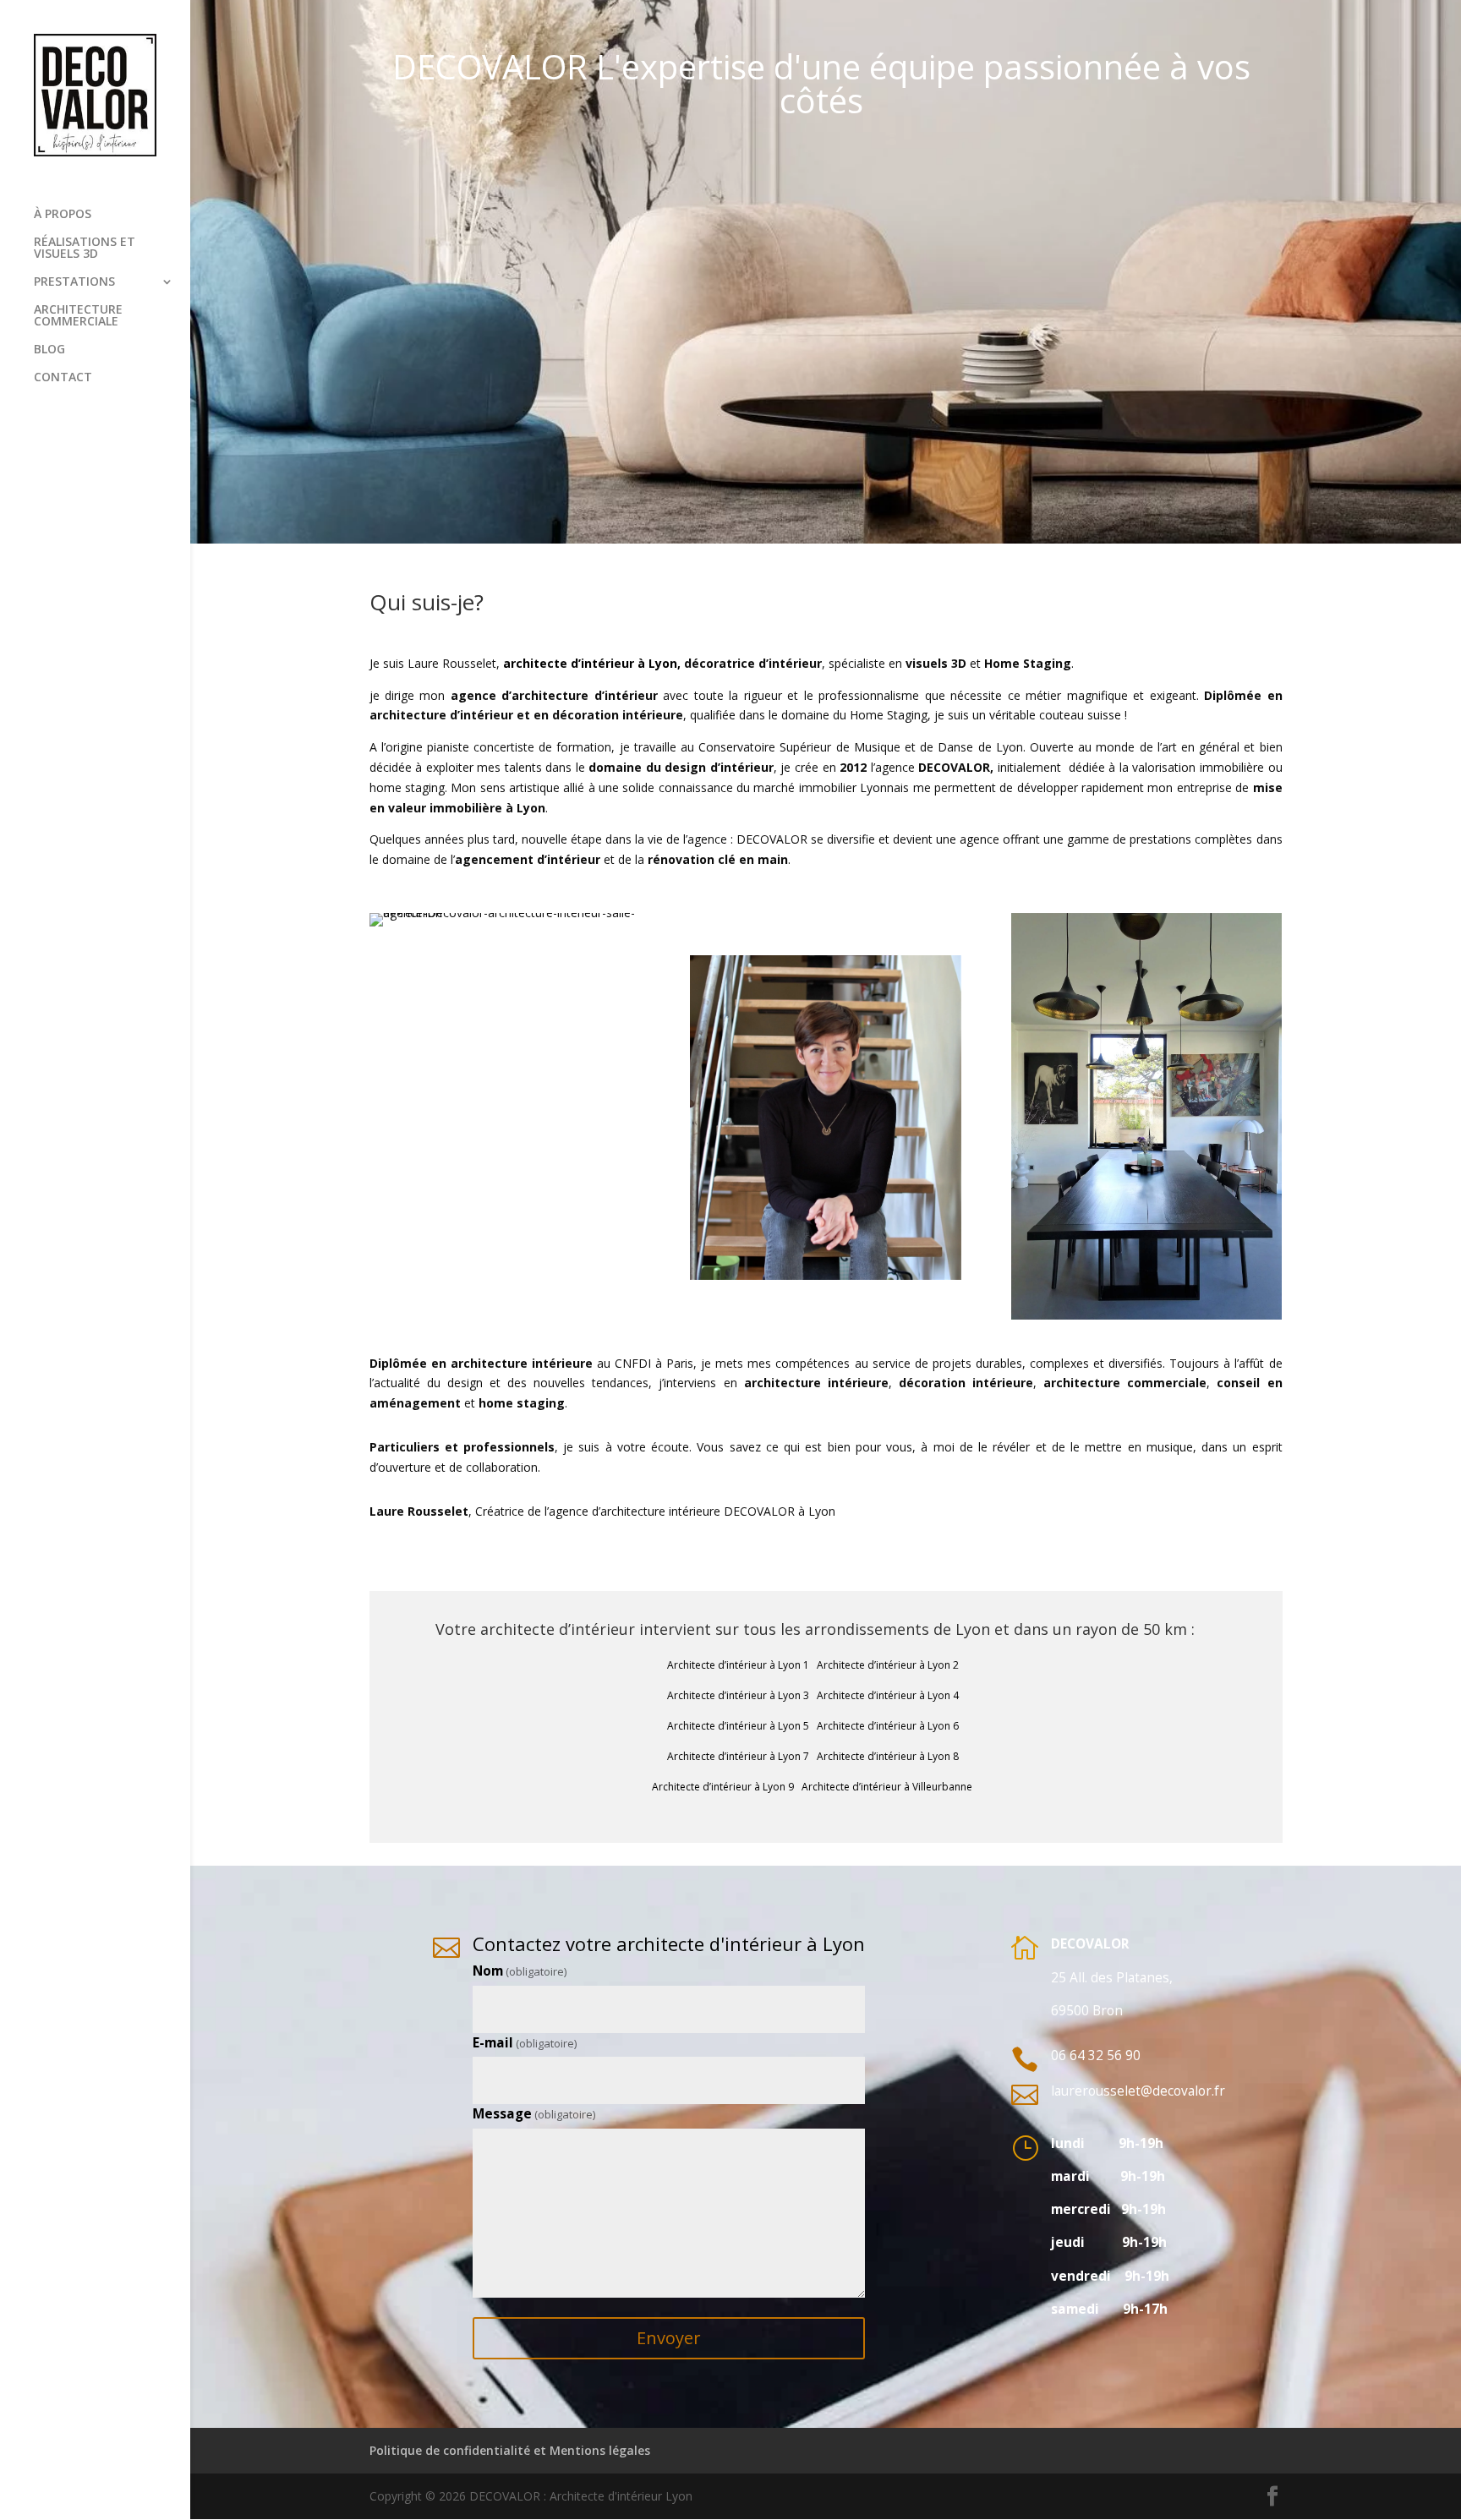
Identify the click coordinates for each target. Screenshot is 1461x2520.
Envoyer (669, 2338)
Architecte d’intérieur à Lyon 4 (888, 1695)
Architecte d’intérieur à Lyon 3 (742, 1695)
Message (534, 2114)
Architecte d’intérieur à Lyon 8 (888, 1756)
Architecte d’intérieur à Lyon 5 (738, 1726)
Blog (49, 350)
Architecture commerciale (78, 316)
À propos (63, 215)
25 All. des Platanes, (1112, 1978)
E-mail (525, 2043)
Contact (63, 378)
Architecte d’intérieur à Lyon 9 (723, 1787)
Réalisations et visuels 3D (85, 249)
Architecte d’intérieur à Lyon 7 (739, 1756)
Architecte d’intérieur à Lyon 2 (888, 1665)
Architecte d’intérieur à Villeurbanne (887, 1787)
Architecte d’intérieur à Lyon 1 (742, 1665)
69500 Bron (1087, 2011)
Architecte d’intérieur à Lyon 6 (885, 1726)
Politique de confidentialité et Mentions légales (510, 2450)
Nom (520, 1971)
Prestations (74, 282)
